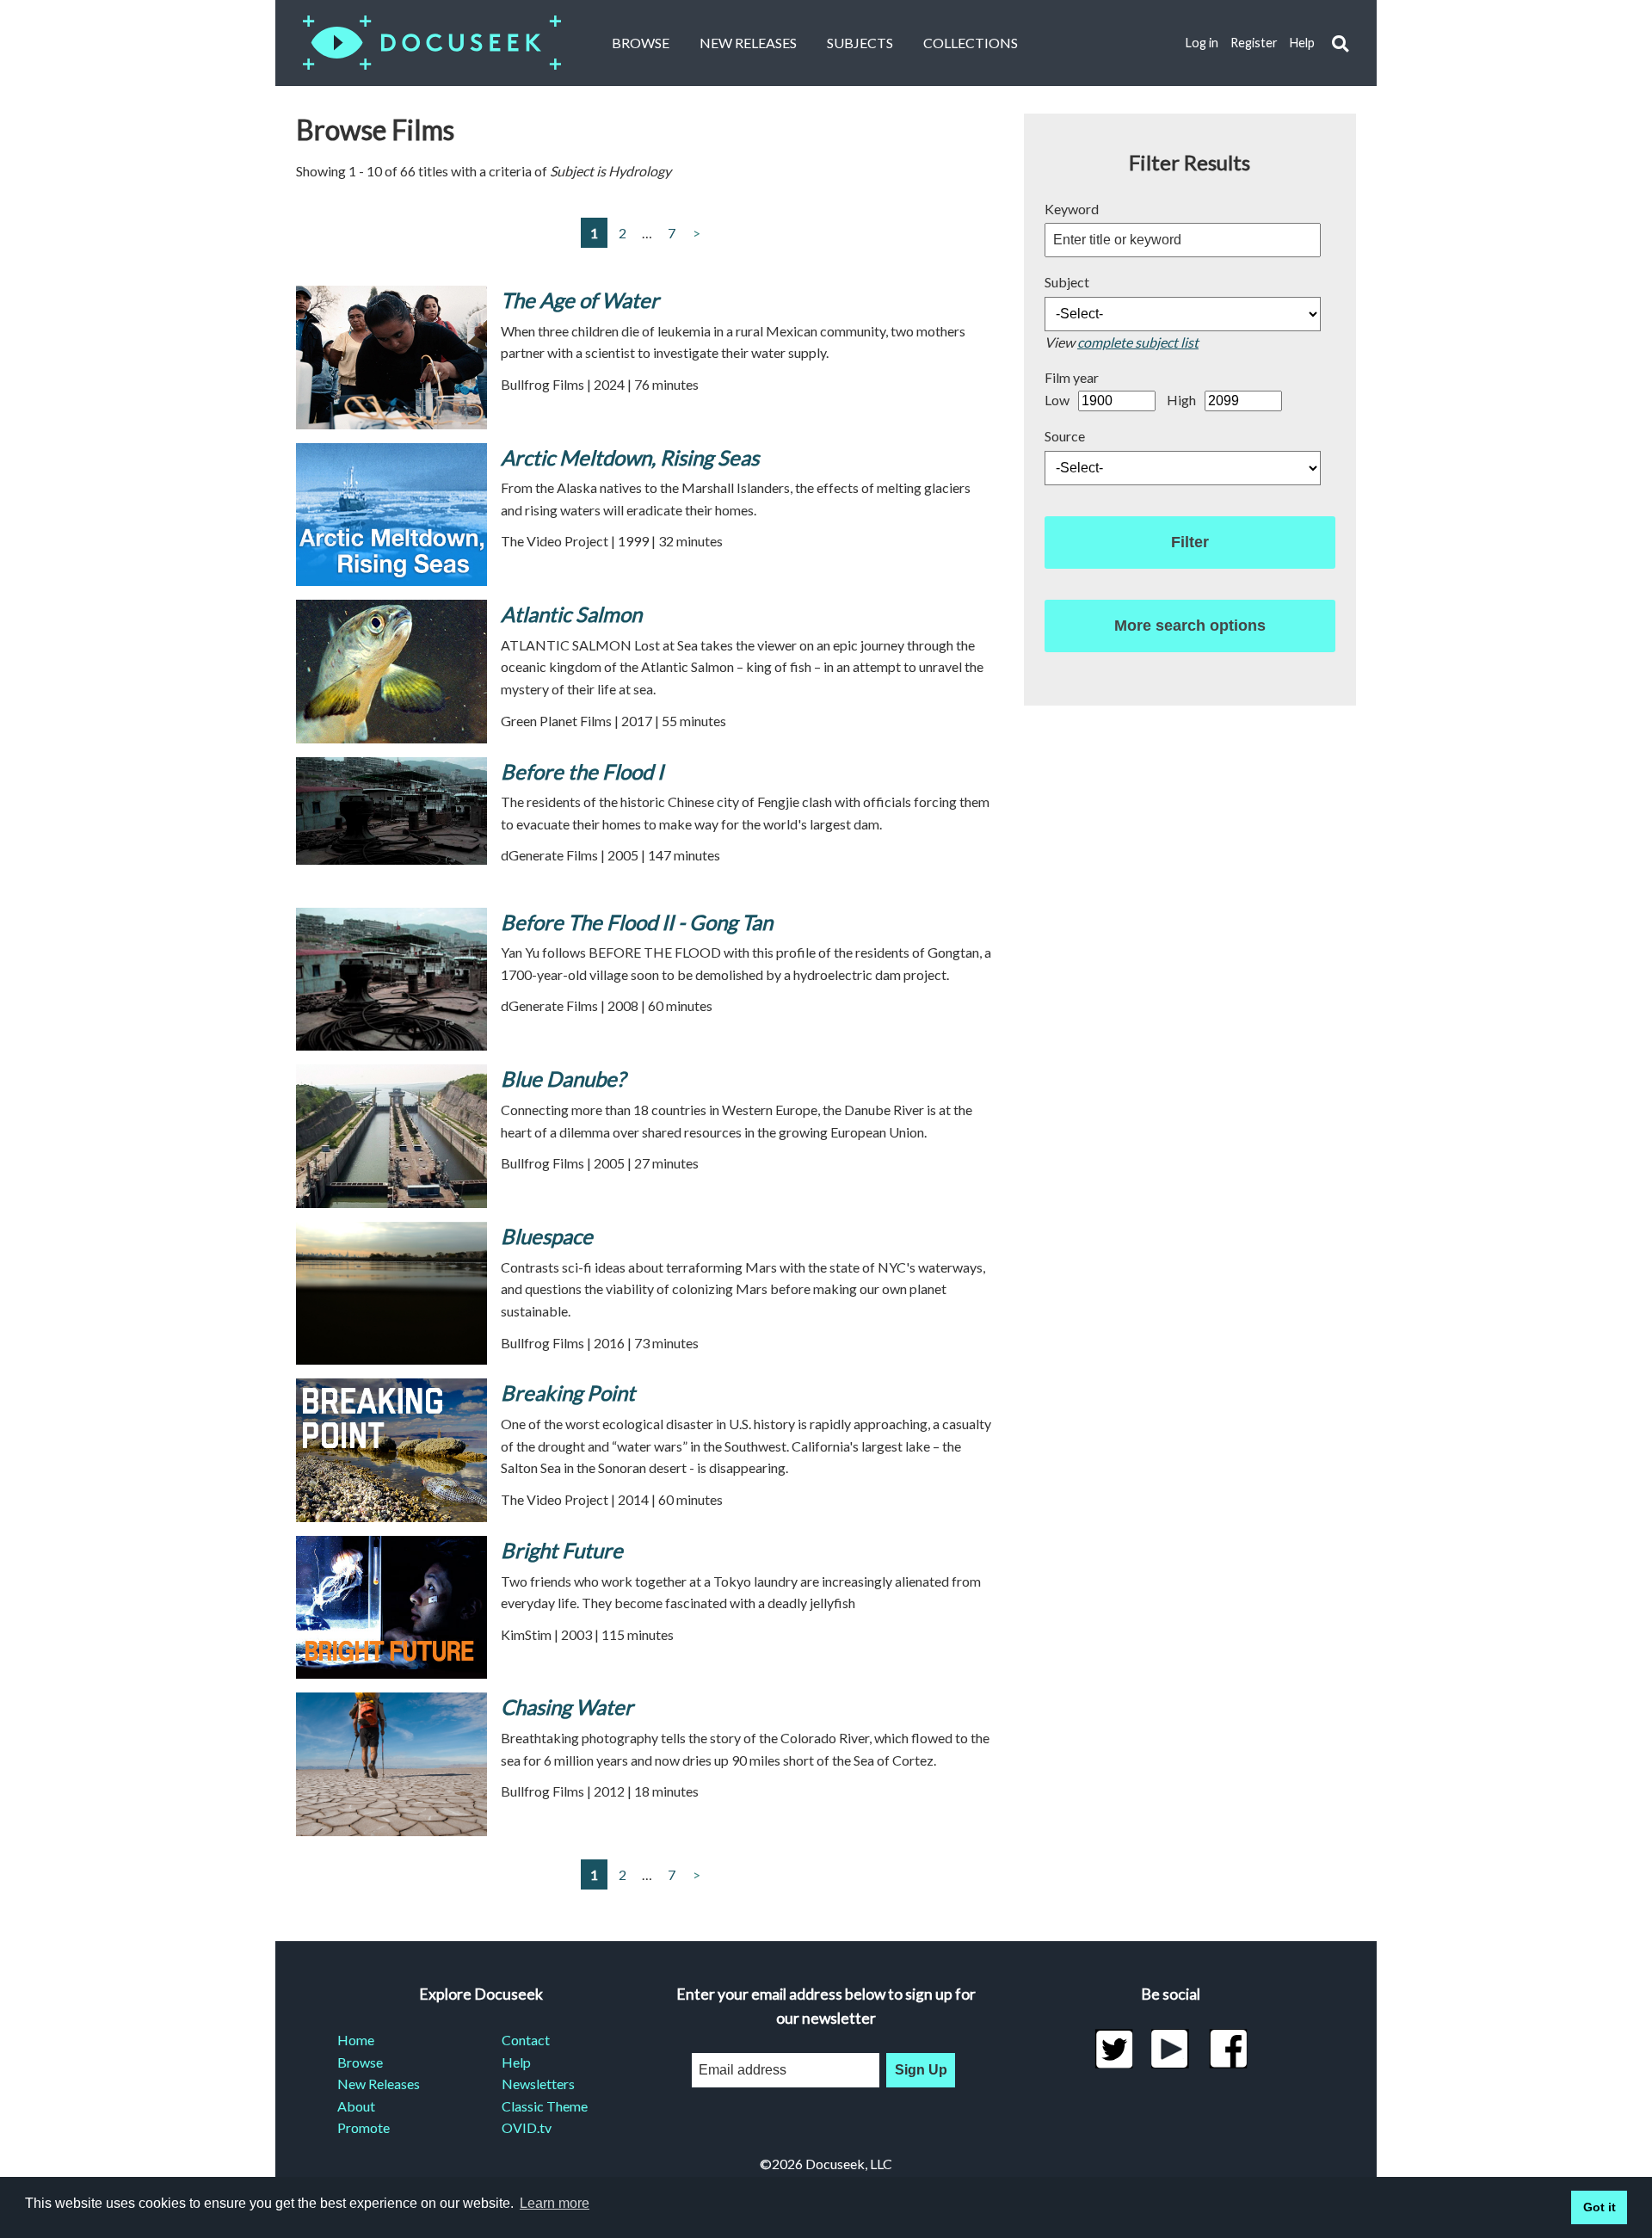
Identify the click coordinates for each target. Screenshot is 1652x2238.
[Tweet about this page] (1114, 2049)
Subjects (860, 43)
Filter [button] (1190, 542)
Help (1302, 43)
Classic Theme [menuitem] (545, 2106)
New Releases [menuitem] (379, 2084)
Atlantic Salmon (571, 614)
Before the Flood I (582, 771)
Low (1057, 400)
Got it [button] (1600, 2207)
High (1181, 400)
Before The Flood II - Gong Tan (637, 922)
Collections (971, 43)
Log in (1202, 43)
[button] (1340, 43)
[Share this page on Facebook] (1228, 2049)
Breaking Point (568, 1393)
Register (1254, 43)
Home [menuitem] (356, 2040)
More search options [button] (1190, 626)
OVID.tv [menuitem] (527, 2127)
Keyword (1072, 209)
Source (1065, 436)
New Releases (748, 43)
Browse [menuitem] (360, 2062)
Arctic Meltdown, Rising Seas (630, 457)
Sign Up (921, 2070)
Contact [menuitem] (526, 2040)
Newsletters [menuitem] (538, 2084)
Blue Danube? (563, 1079)
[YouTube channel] (1171, 2049)
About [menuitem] (356, 2106)
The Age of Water (580, 300)
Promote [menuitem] (364, 2127)
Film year (1072, 377)
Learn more (555, 2203)
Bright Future (562, 1550)
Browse (641, 43)
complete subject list (1138, 342)
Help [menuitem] (516, 2062)
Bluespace (547, 1236)
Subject (1067, 282)
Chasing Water (567, 1707)
